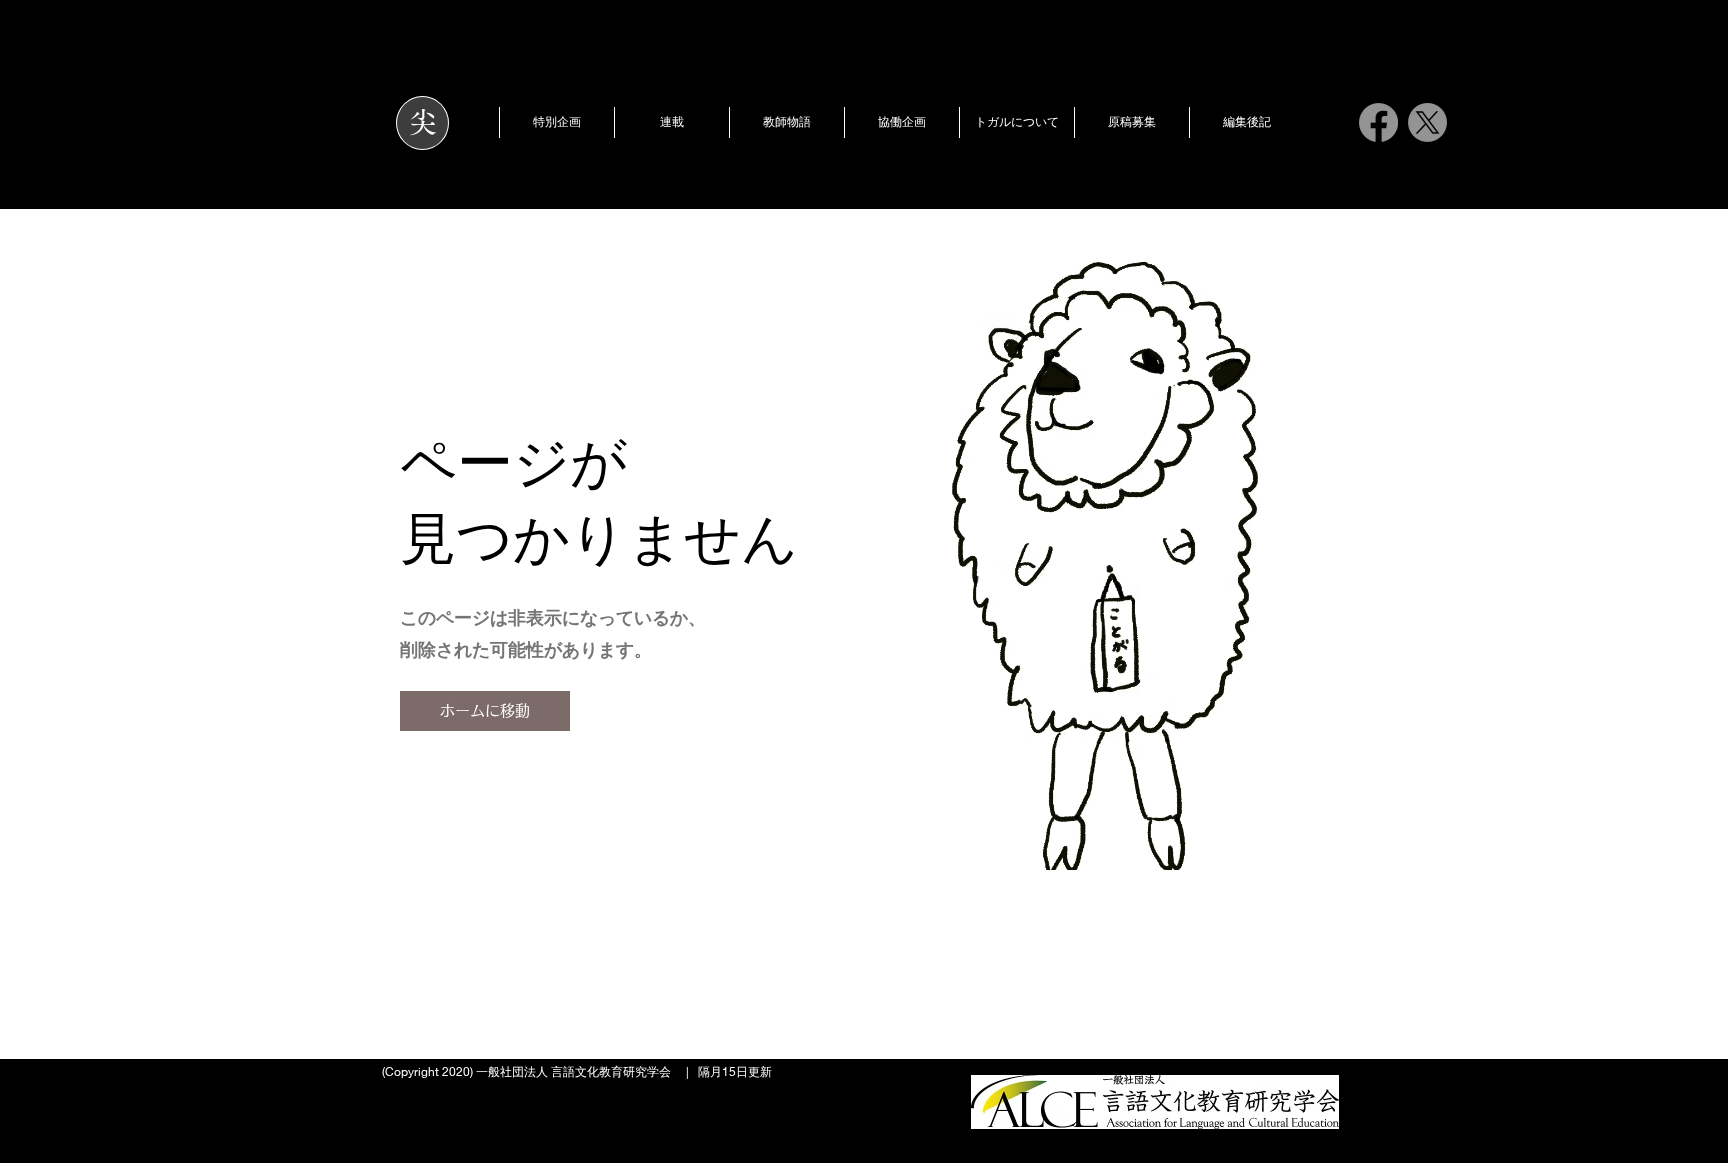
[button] (556, 122)
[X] (1427, 122)
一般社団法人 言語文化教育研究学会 (573, 1071)
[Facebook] (1378, 122)
